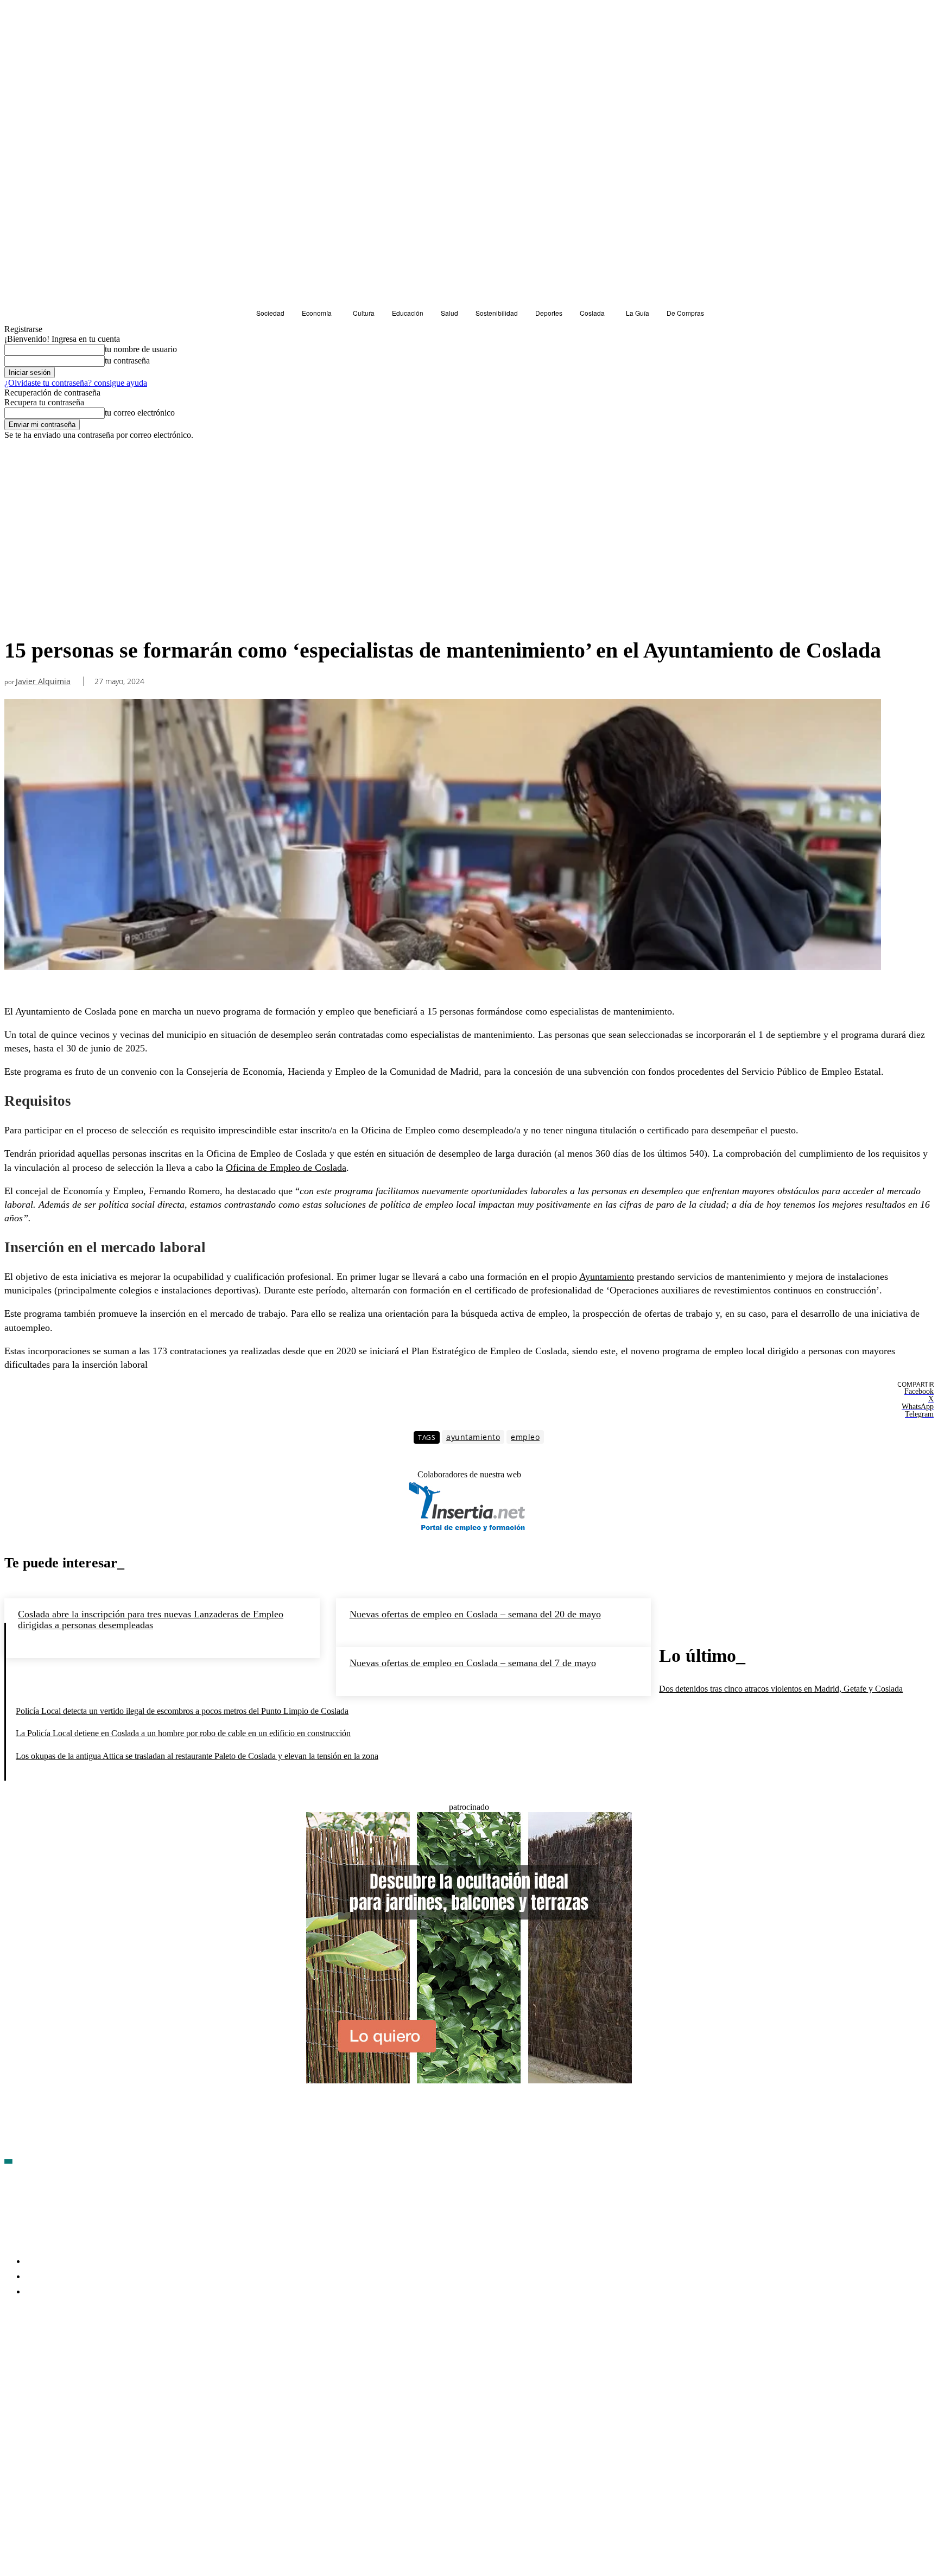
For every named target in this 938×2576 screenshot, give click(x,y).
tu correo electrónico (140, 413)
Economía (25, 460)
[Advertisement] (443, 551)
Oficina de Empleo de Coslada (286, 1168)
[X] (129, 2355)
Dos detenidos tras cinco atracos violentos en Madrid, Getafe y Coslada (781, 1689)
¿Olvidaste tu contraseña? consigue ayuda (76, 383)
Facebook (38, 2354)
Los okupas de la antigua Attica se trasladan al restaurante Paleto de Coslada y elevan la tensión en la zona (197, 1756)
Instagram (96, 2354)
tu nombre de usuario (141, 349)
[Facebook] (13, 2355)
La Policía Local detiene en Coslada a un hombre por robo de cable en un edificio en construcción (183, 1733)
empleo (525, 1437)
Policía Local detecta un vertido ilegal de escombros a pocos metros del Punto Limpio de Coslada (182, 1711)
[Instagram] (71, 2355)
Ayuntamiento (607, 1277)
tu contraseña (127, 361)
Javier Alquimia (43, 682)
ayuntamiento (473, 1437)
